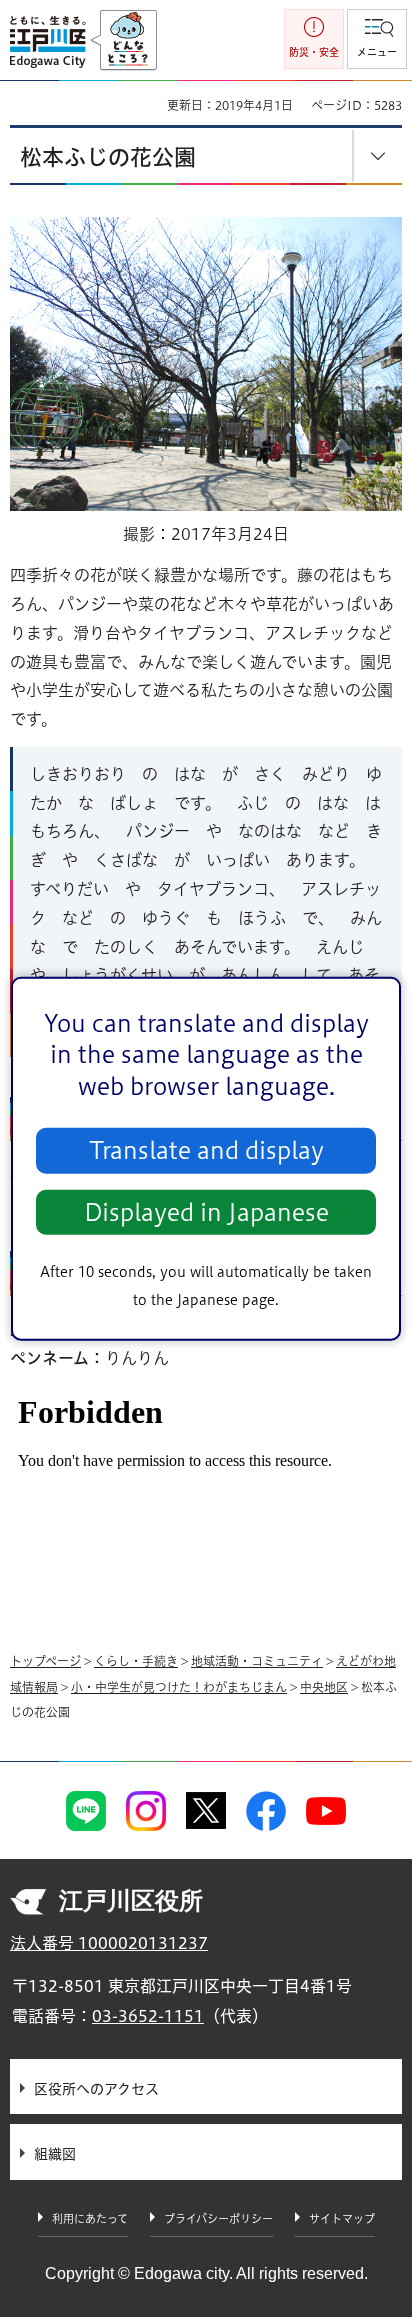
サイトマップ (342, 2218)
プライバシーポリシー (218, 2218)
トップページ (45, 1661)
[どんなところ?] (123, 41)
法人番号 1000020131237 (109, 1943)
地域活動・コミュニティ (257, 1661)
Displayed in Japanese (206, 1212)
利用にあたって (90, 2218)
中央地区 (324, 1687)
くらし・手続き (136, 1661)
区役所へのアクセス (96, 2089)
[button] (377, 39)
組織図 (55, 2154)
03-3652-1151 (148, 2016)
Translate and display (206, 1150)
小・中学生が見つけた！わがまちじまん (179, 1687)
